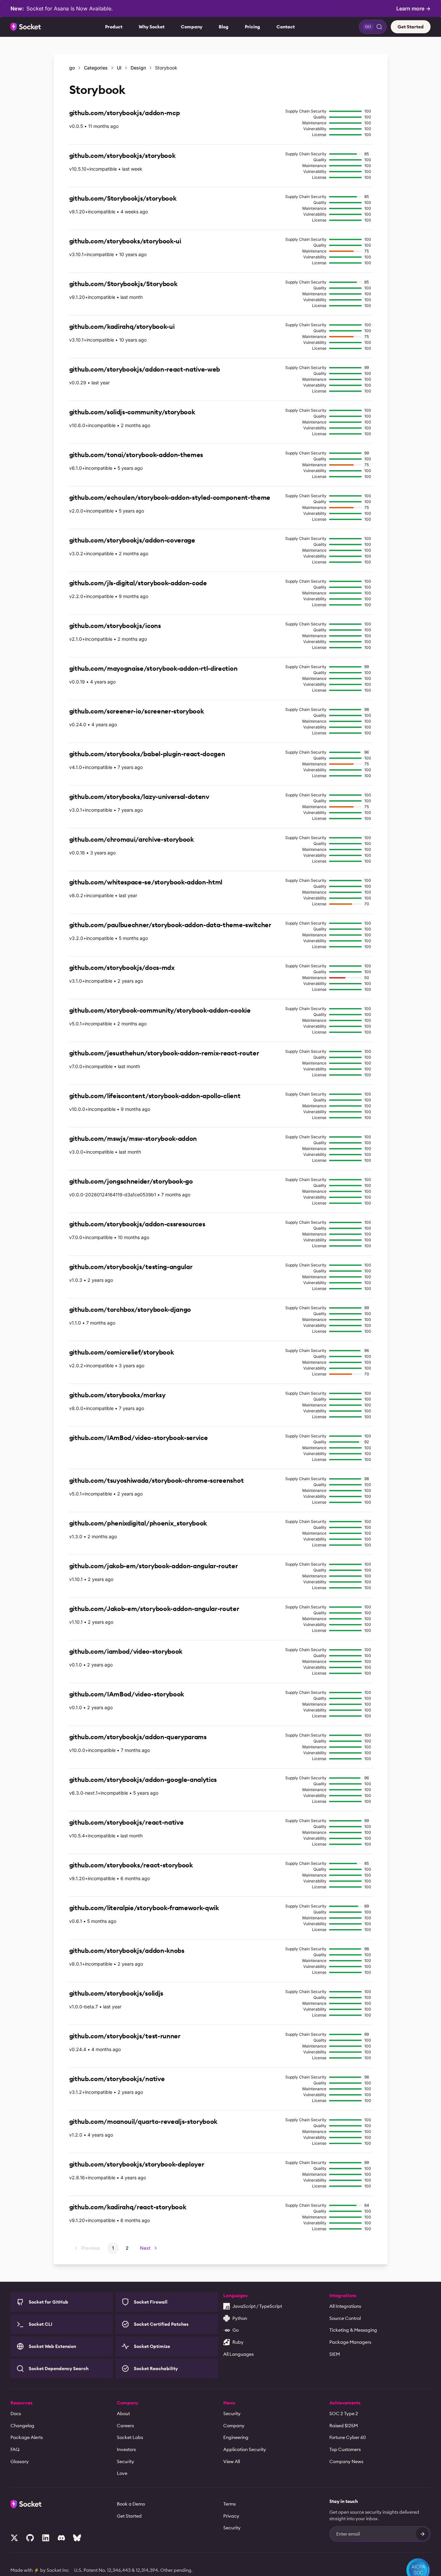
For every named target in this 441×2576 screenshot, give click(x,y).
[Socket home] (26, 27)
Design (138, 68)
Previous (91, 2248)
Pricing (252, 27)
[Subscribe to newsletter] (422, 2534)
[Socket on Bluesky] (77, 2538)
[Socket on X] (14, 2538)
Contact (286, 27)
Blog (224, 27)
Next (145, 2248)
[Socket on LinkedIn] (46, 2538)
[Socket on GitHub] (30, 2538)
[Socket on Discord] (61, 2538)
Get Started (411, 27)
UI (119, 68)
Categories (96, 68)
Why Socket (152, 27)
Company (192, 27)
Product (114, 27)
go (72, 68)
